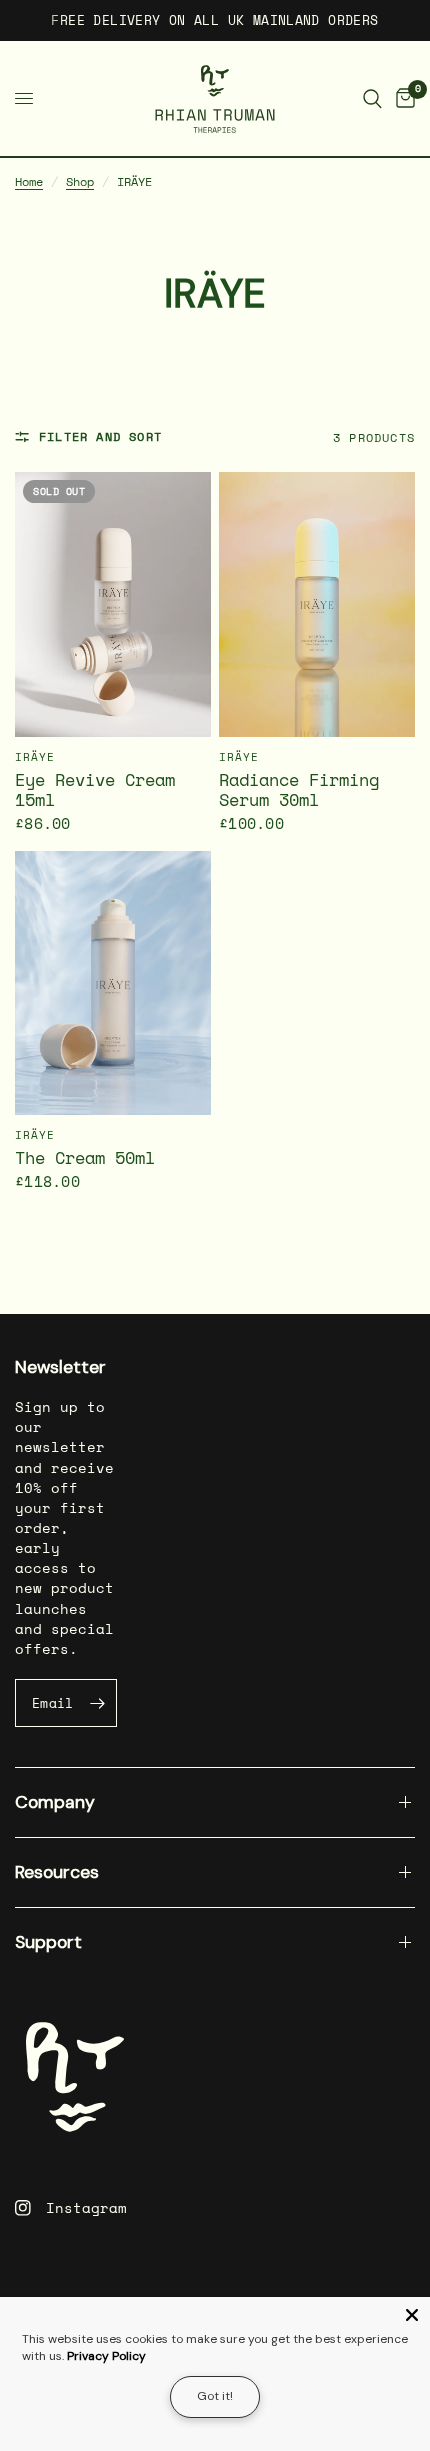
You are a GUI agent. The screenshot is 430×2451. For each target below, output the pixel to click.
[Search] (372, 98)
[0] (402, 98)
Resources (57, 1872)
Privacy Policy (106, 2356)
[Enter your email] (97, 1703)
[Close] (412, 2315)
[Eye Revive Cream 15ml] (113, 604)
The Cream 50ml (85, 1159)
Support (48, 1942)
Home (29, 181)
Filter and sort (100, 436)
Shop (80, 181)
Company (55, 1802)
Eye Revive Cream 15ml (95, 791)
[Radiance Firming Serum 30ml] (317, 604)
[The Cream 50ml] (113, 983)
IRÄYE (35, 757)
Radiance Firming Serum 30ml (299, 791)
